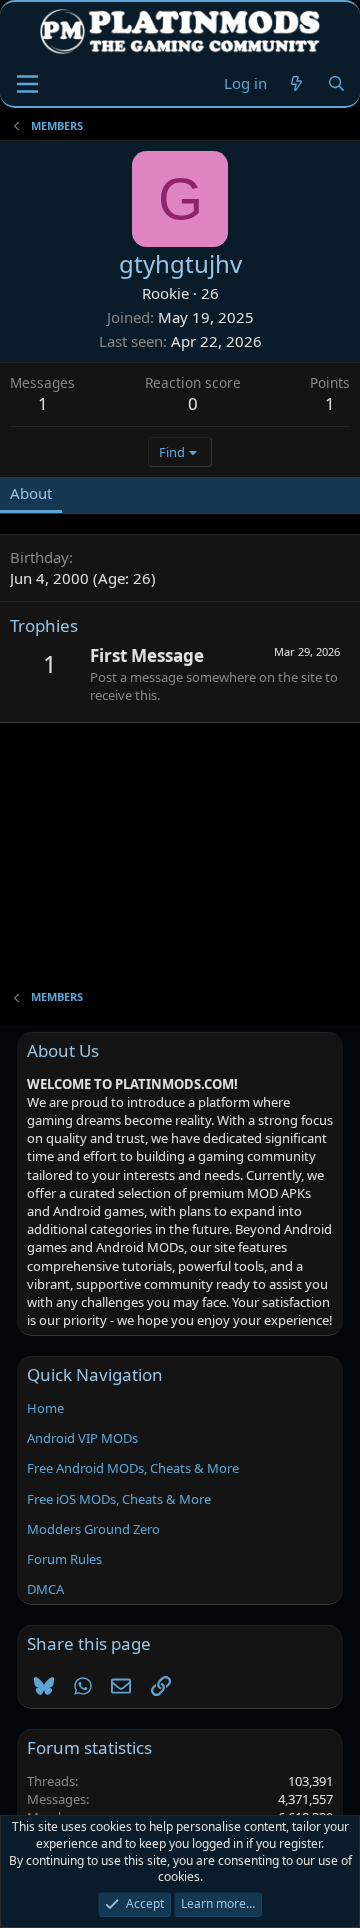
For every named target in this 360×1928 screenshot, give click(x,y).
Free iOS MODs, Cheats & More (119, 1499)
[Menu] (27, 84)
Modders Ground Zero (93, 1529)
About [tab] (31, 493)
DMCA (45, 1589)
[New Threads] (296, 83)
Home (45, 1408)
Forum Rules (64, 1559)
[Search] (336, 83)
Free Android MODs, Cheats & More (133, 1468)
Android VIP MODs (82, 1438)
